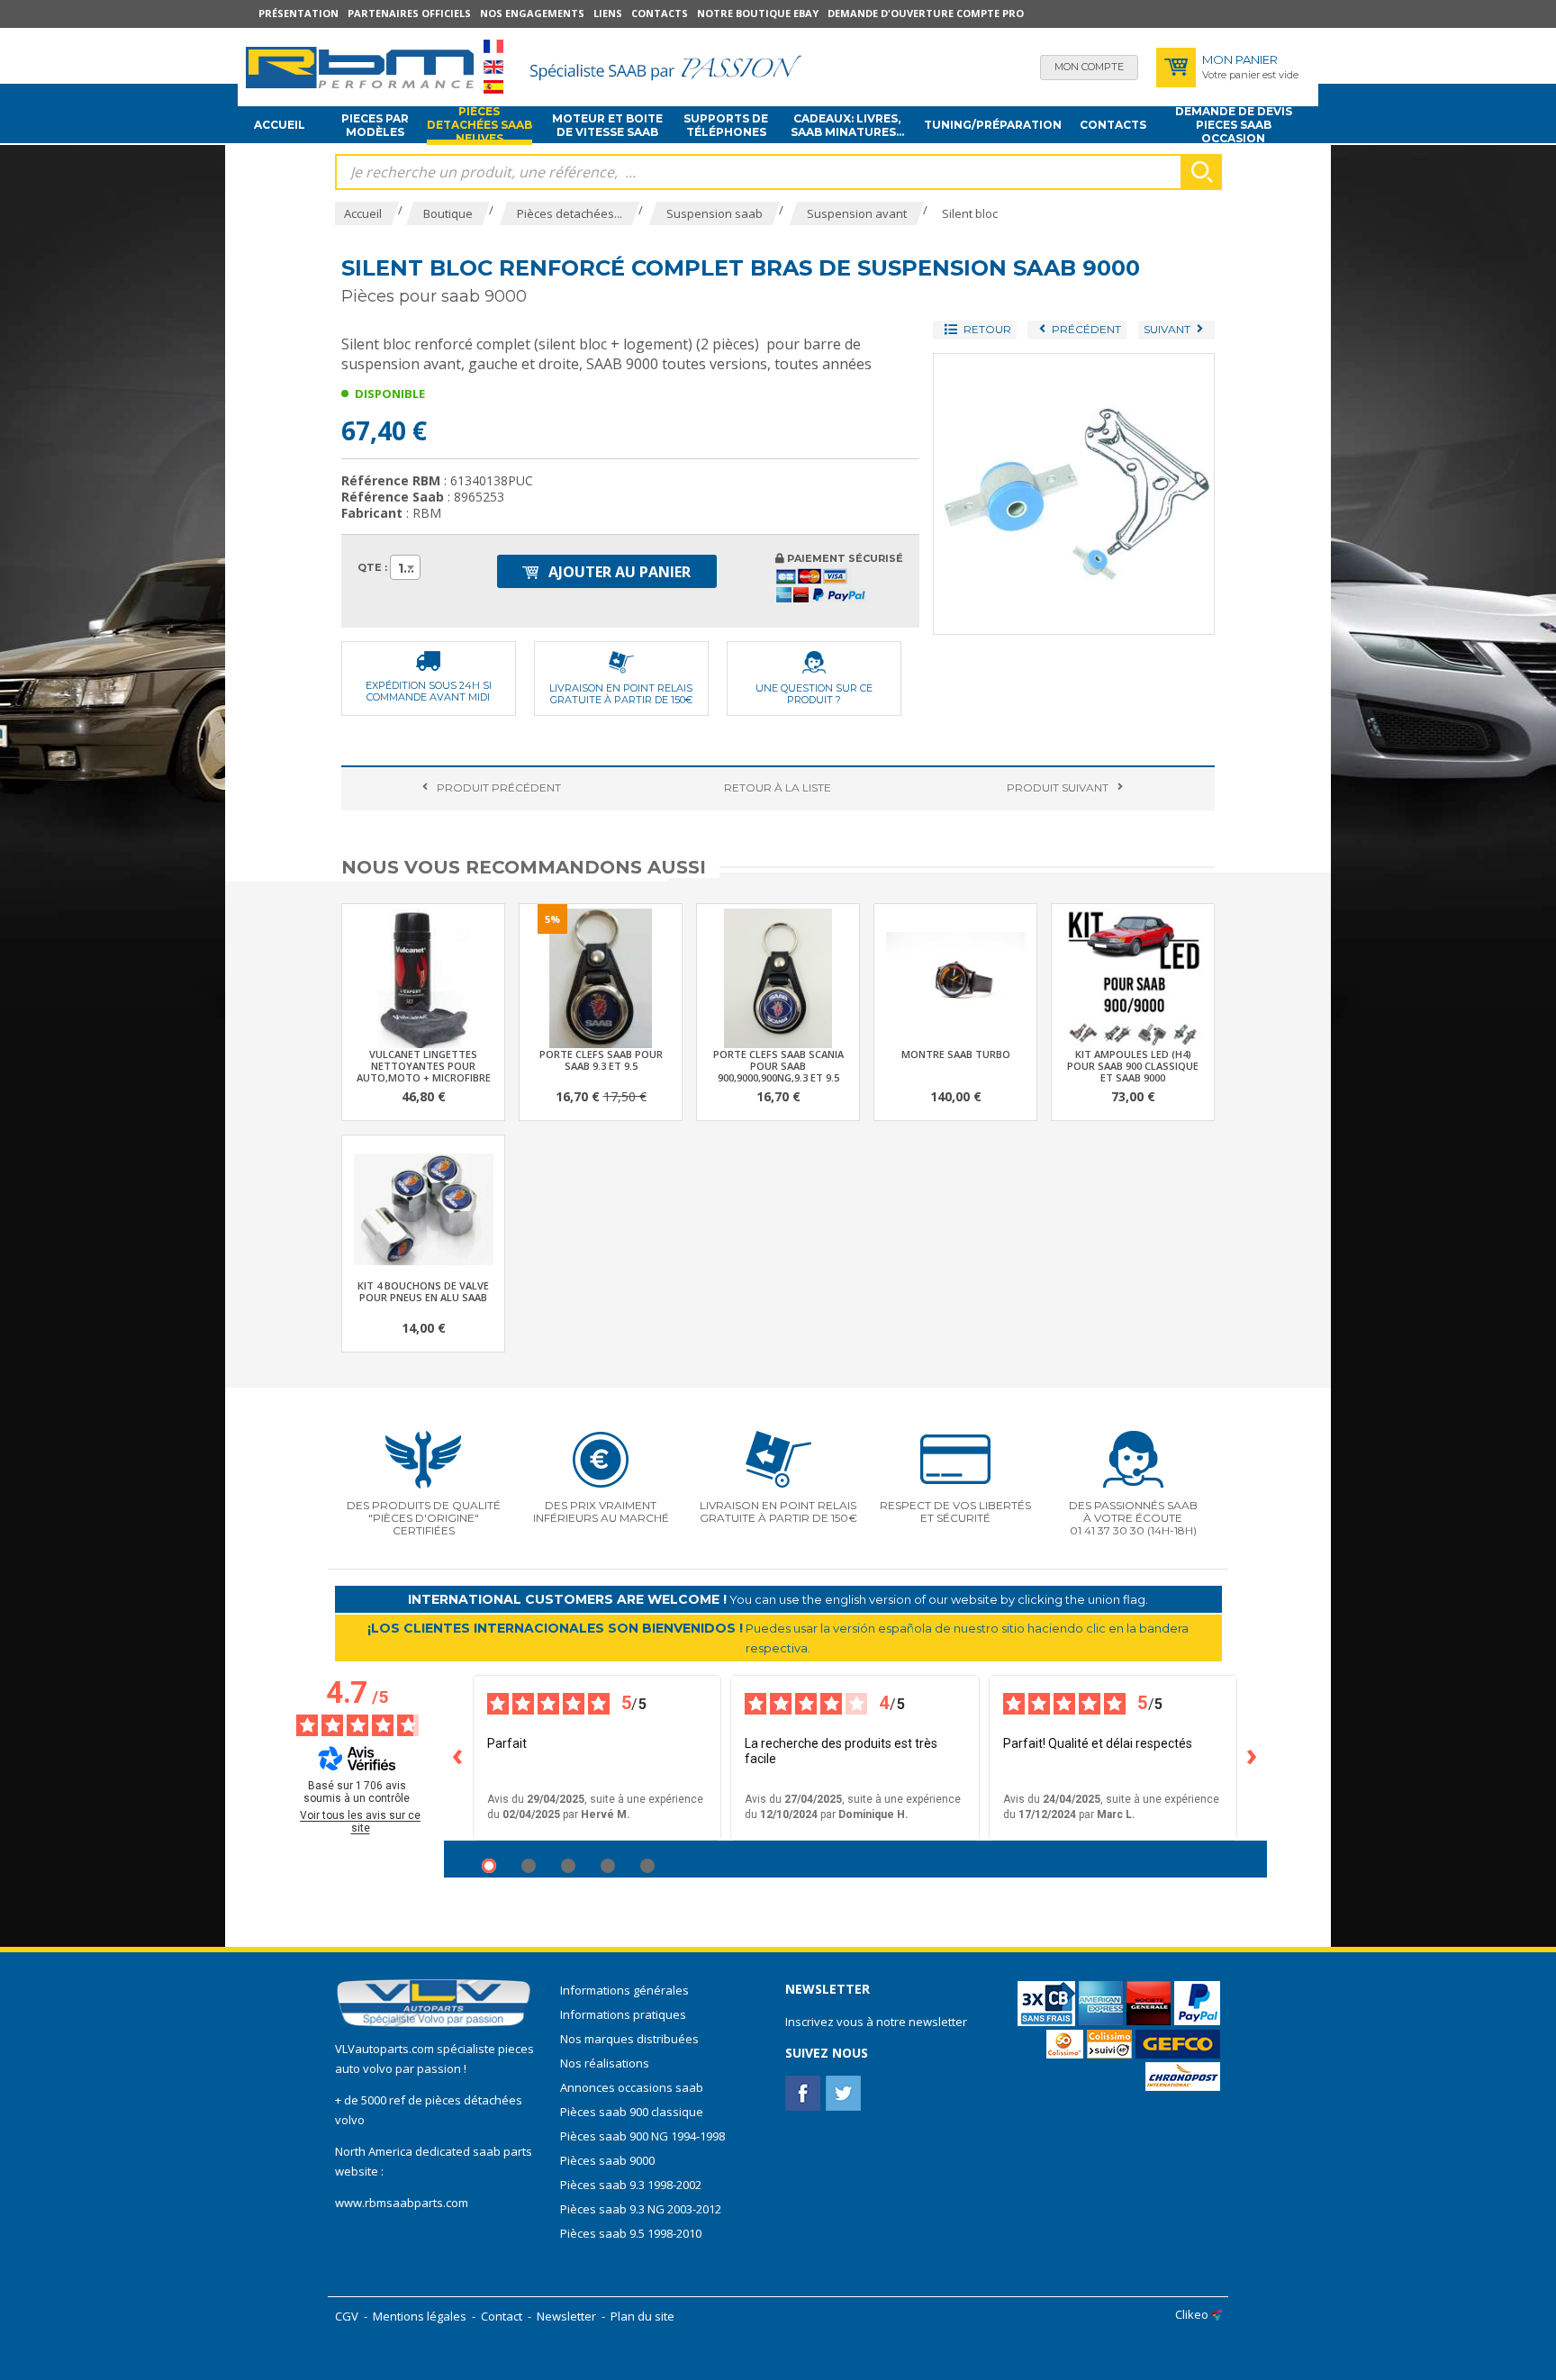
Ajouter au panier (618, 572)
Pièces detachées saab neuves (479, 125)
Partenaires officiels (409, 13)
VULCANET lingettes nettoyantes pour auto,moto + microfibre (424, 1066)
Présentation (299, 13)
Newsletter (566, 2316)
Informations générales (624, 1990)
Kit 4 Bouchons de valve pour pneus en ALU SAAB (423, 1291)
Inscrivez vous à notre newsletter (876, 2022)
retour (778, 787)
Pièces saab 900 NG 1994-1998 (642, 2136)
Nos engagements (532, 13)
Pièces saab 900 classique (632, 2112)
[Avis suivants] (1253, 1758)
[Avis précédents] (458, 1758)
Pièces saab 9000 (609, 2160)
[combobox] (405, 567)
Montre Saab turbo (956, 1054)
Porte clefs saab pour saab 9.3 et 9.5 (601, 1060)
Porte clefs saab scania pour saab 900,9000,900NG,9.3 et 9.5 (778, 1066)
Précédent (499, 787)
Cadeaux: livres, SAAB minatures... (847, 125)
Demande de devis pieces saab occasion (1234, 125)
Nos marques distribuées (629, 2039)
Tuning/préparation (993, 125)
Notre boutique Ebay (758, 13)
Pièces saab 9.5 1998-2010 (631, 2233)
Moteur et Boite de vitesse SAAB (607, 125)
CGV (347, 2316)
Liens (608, 13)
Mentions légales (420, 2316)
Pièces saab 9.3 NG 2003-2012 (641, 2209)
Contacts (660, 13)
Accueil (280, 125)
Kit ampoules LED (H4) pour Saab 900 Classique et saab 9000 (1133, 1066)
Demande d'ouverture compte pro (926, 13)
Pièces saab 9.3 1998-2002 (631, 2185)
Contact (502, 2316)
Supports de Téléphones (726, 125)
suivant (1058, 787)
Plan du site (642, 2316)
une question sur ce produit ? (814, 694)
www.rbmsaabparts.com (402, 2203)
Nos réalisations (605, 2063)
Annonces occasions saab (632, 2087)
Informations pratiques (623, 2014)
